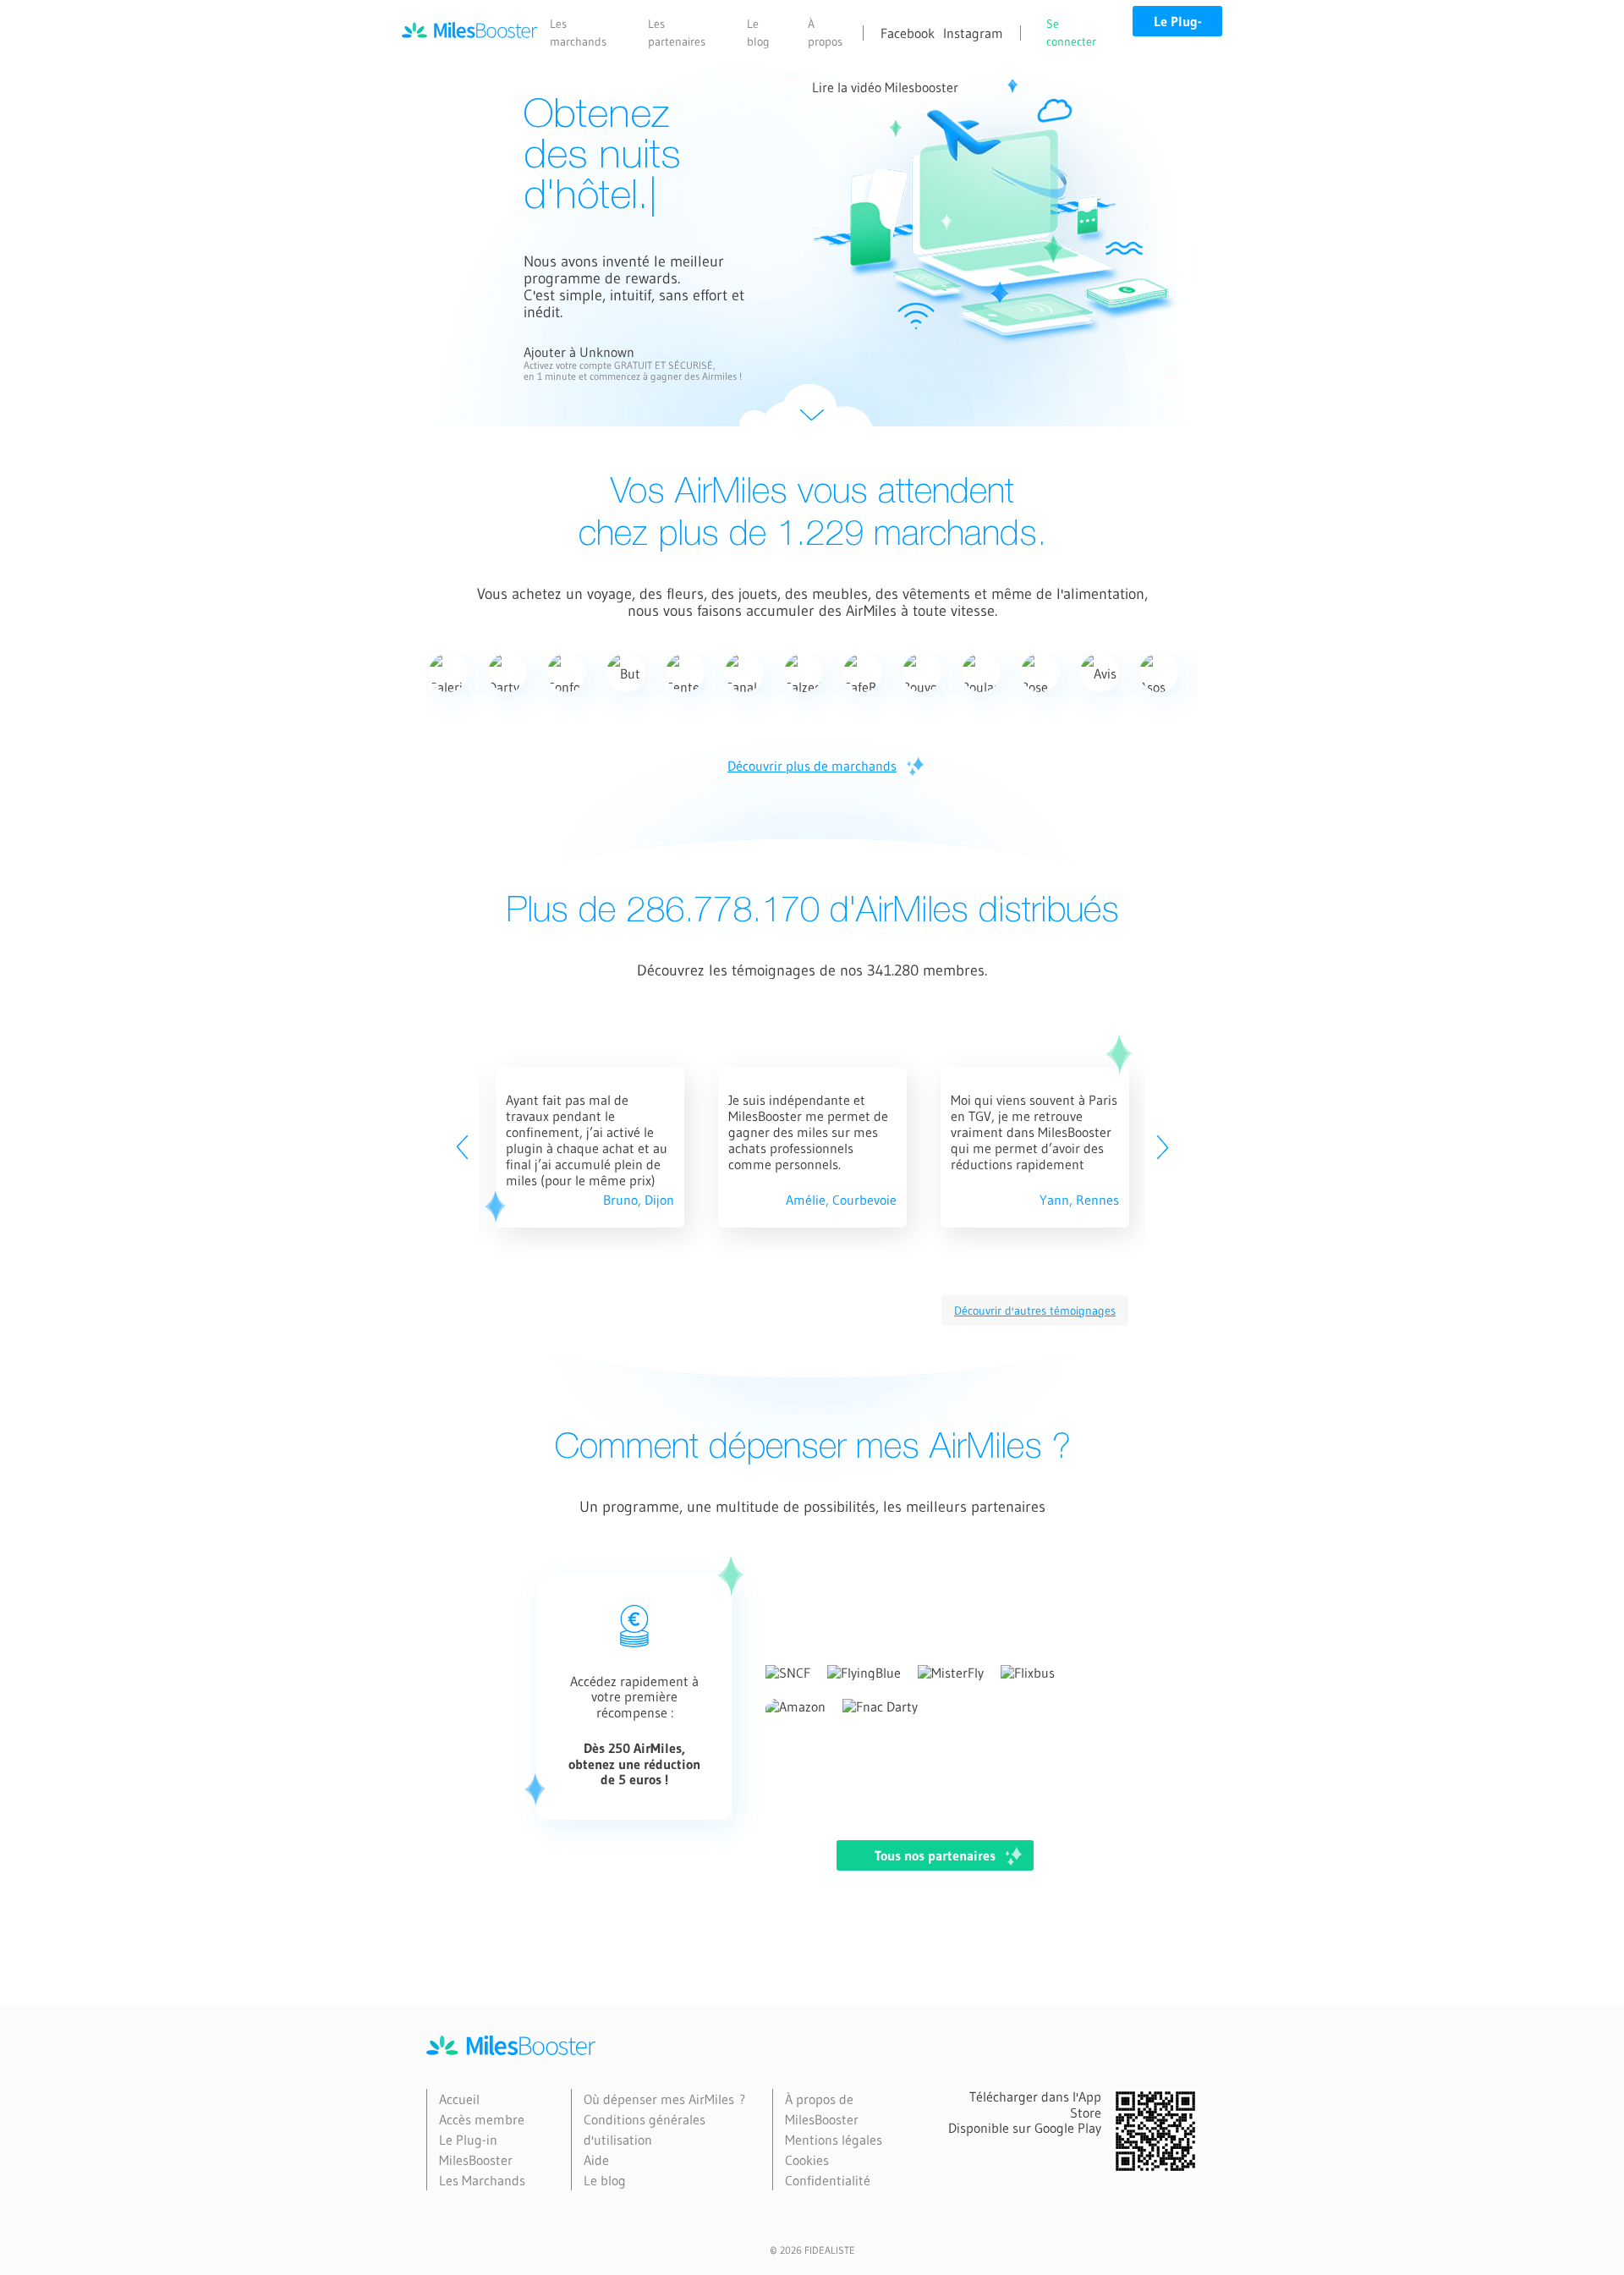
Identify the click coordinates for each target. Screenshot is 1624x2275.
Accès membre (482, 2119)
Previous (462, 1147)
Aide (596, 2160)
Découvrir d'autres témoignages (1035, 1311)
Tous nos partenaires (935, 1855)
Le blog (758, 33)
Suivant (812, 415)
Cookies (807, 2160)
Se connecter (1071, 33)
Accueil (459, 2099)
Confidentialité (828, 2180)
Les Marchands (482, 2180)
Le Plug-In (1178, 25)
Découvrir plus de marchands (812, 766)
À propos (825, 33)
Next (1162, 1147)
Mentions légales (834, 2140)
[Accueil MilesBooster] (469, 33)
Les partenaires (677, 33)
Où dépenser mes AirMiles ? (664, 2099)
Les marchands (578, 33)
